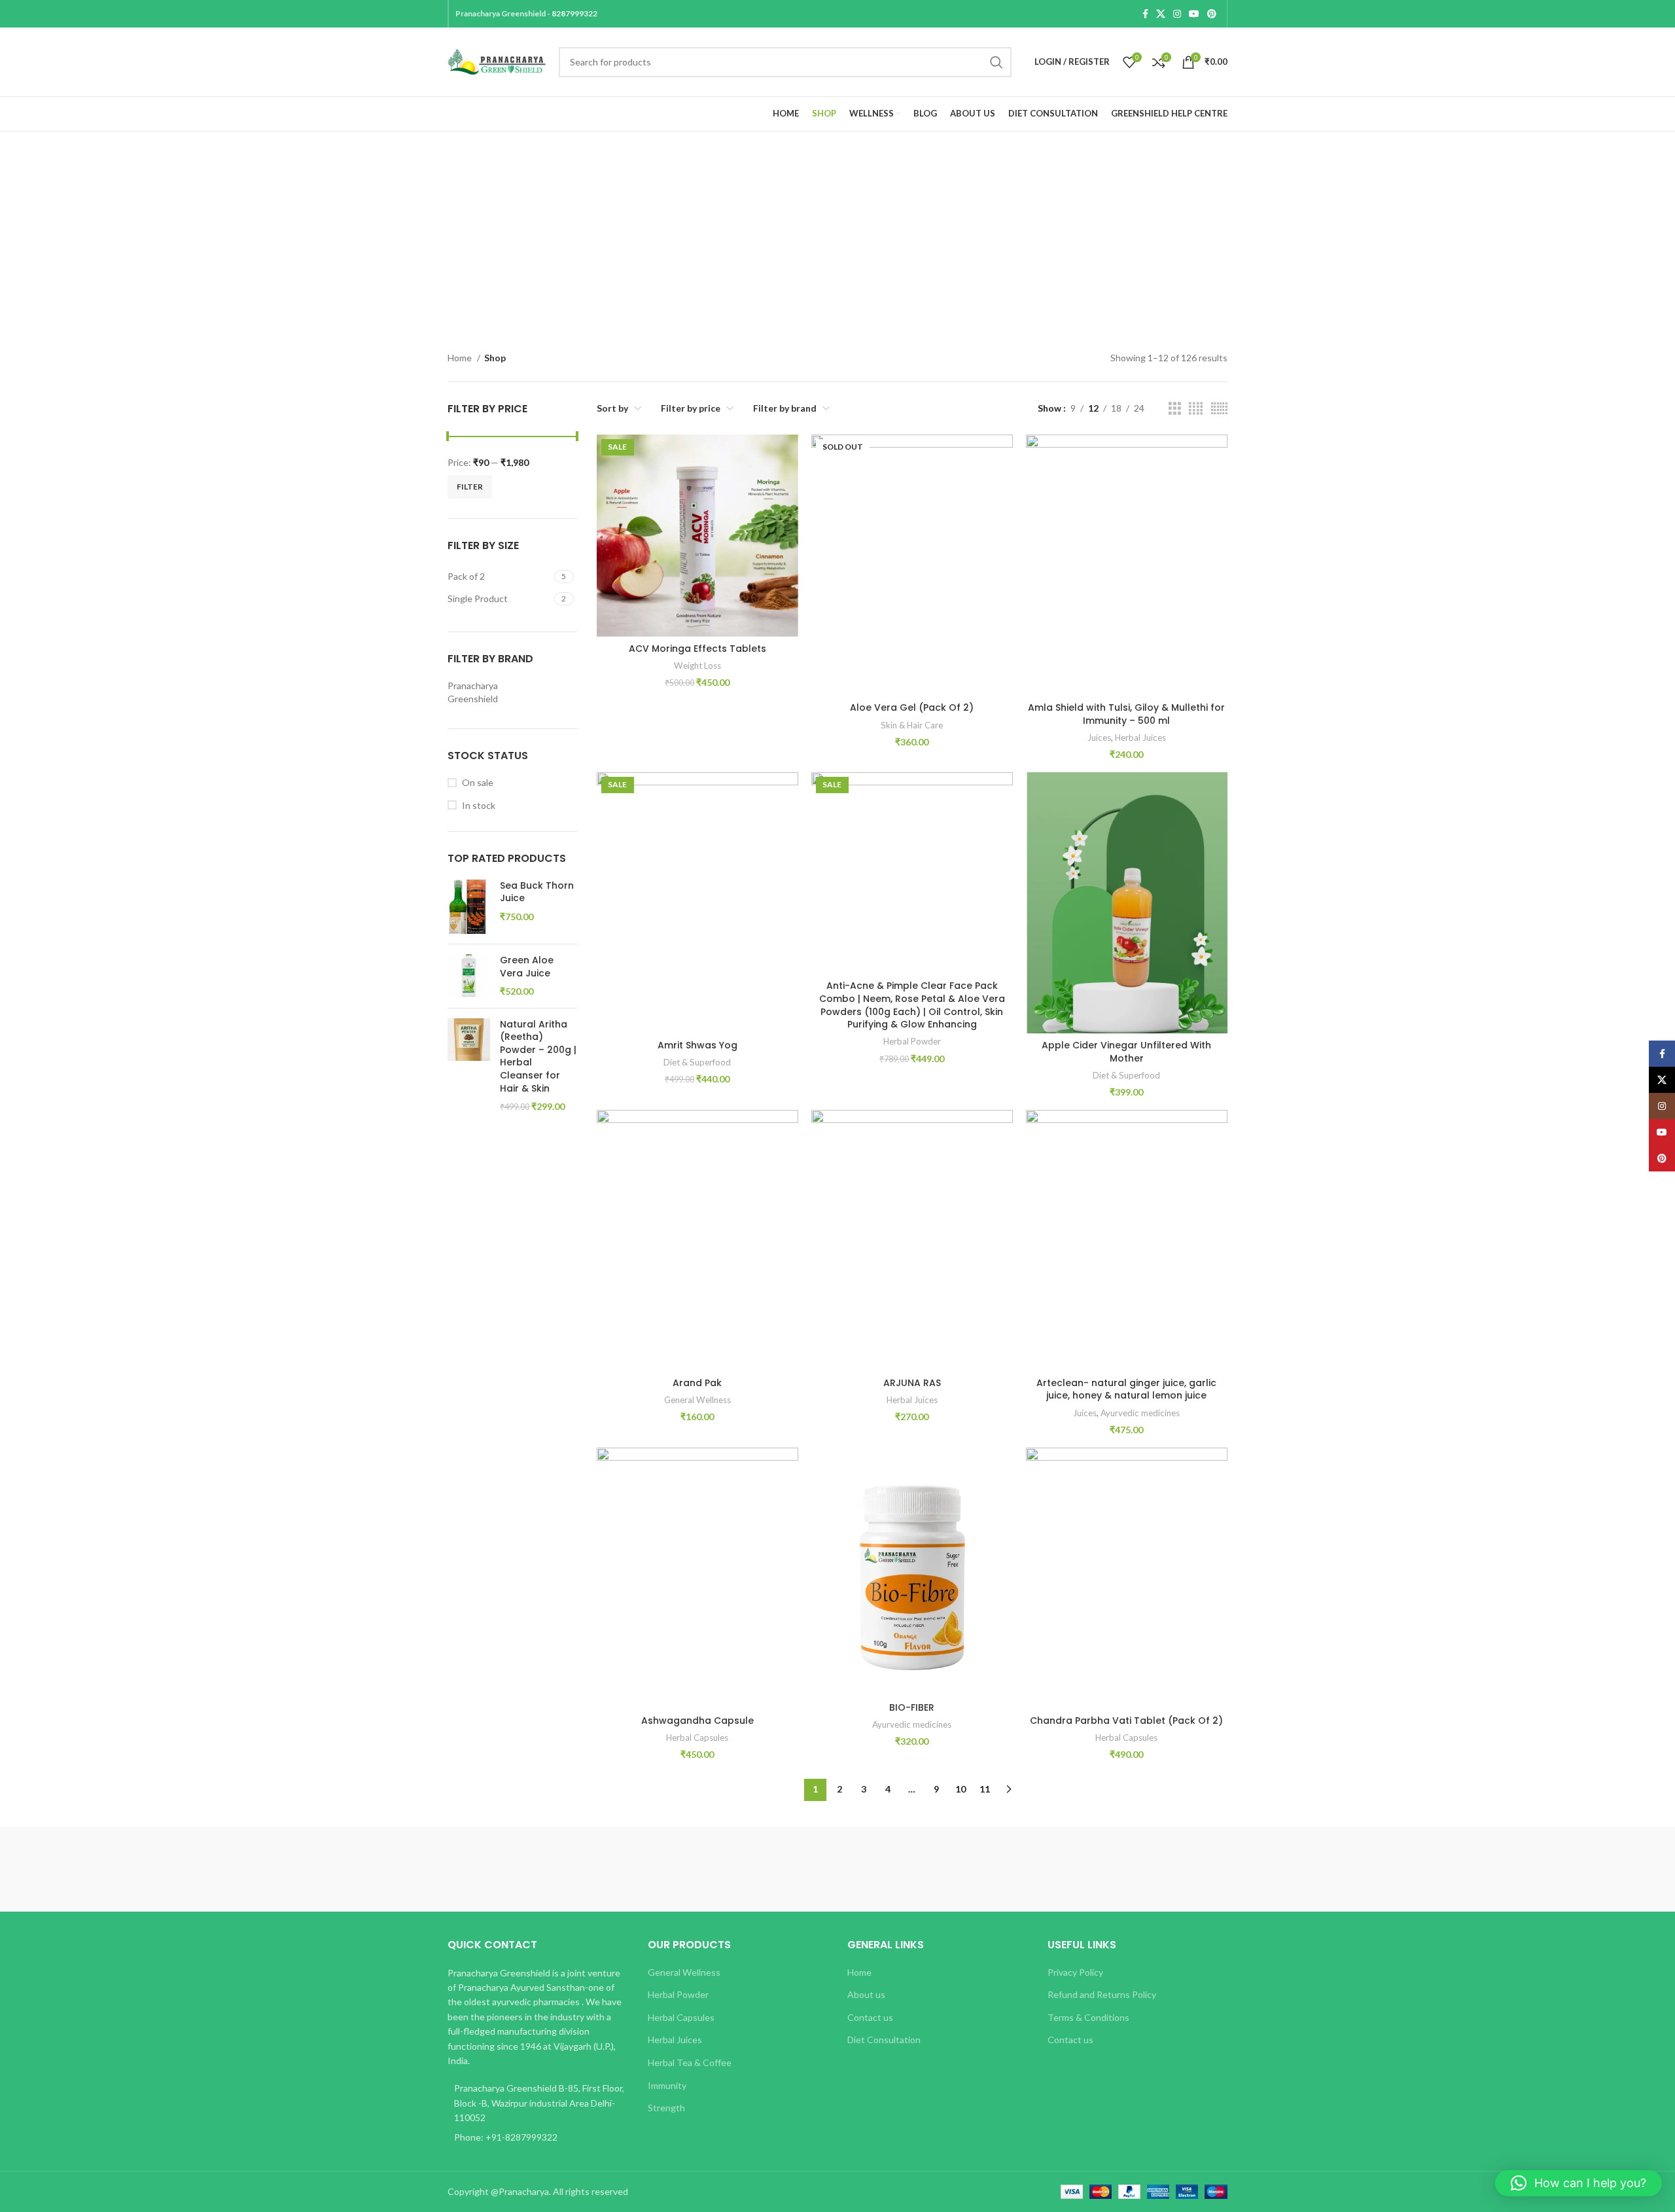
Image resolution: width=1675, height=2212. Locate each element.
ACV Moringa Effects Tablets (697, 649)
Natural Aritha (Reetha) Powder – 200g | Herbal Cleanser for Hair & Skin (538, 1057)
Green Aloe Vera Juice (527, 967)
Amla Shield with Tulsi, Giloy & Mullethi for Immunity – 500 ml (1126, 714)
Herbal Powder (912, 1041)
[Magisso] (614, 1870)
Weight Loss (697, 666)
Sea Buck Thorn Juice (537, 892)
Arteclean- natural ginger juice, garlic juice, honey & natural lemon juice (1126, 1389)
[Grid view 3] (1175, 409)
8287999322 (574, 13)
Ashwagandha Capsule (697, 1721)
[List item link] (538, 2137)
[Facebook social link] (1145, 14)
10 (961, 1789)
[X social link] (1161, 14)
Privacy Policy (1075, 1972)
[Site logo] (497, 61)
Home (461, 358)
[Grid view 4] (1196, 409)
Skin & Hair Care (912, 725)
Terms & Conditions (1088, 2017)
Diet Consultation (884, 2040)
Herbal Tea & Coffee (690, 2062)
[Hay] (1060, 1870)
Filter (470, 487)
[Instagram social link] (1177, 14)
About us (866, 1994)
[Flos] (1172, 1870)
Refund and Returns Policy (1102, 1994)
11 (985, 1789)
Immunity (667, 2085)
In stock (479, 805)
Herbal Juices (1140, 738)
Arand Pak (697, 1383)
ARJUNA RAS (912, 1383)
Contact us (870, 2017)
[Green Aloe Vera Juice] (469, 976)
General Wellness (697, 1400)
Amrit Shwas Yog (697, 1045)
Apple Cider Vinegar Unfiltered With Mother (1126, 1052)
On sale (478, 782)
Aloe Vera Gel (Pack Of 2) (912, 707)
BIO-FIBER (912, 1707)
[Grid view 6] (1219, 409)
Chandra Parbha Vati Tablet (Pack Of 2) (1126, 1721)
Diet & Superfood (697, 1062)
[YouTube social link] (1194, 14)
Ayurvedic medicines (1140, 1413)
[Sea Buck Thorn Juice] (469, 907)
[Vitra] (503, 1870)
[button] (1578, 2183)
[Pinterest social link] (1212, 14)
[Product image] (697, 535)
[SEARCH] (996, 62)
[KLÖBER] (837, 1870)
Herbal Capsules (697, 1738)
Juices (1099, 738)
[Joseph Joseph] (949, 1870)
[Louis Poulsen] (726, 1870)
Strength (666, 2108)
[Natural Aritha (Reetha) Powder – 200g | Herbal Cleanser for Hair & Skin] (469, 1066)
